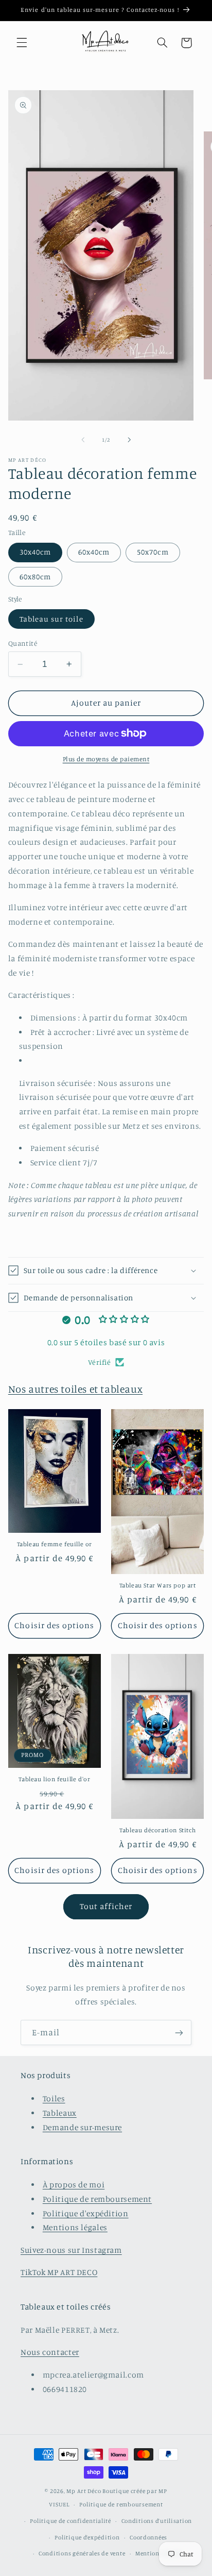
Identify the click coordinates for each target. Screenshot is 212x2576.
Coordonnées (148, 2537)
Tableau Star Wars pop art (158, 1585)
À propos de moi (74, 2185)
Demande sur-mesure (82, 2127)
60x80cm (35, 576)
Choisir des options (54, 1625)
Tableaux (60, 2113)
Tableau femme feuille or (55, 1544)
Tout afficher (106, 1906)
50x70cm (153, 552)
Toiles (54, 2098)
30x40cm (35, 552)
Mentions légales (75, 2227)
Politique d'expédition (86, 2213)
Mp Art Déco (84, 2491)
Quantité (23, 643)
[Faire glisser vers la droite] (129, 440)
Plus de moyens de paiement (106, 759)
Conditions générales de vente (82, 2553)
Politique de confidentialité (70, 2521)
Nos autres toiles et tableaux (75, 1389)
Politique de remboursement (97, 2199)
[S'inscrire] (179, 2033)
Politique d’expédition (87, 2537)
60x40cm (94, 552)
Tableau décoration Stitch (157, 1830)
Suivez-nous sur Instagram (71, 2250)
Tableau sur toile (51, 619)
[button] (22, 43)
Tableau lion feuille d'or (54, 1779)
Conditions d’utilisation (157, 2521)
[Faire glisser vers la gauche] (83, 440)
